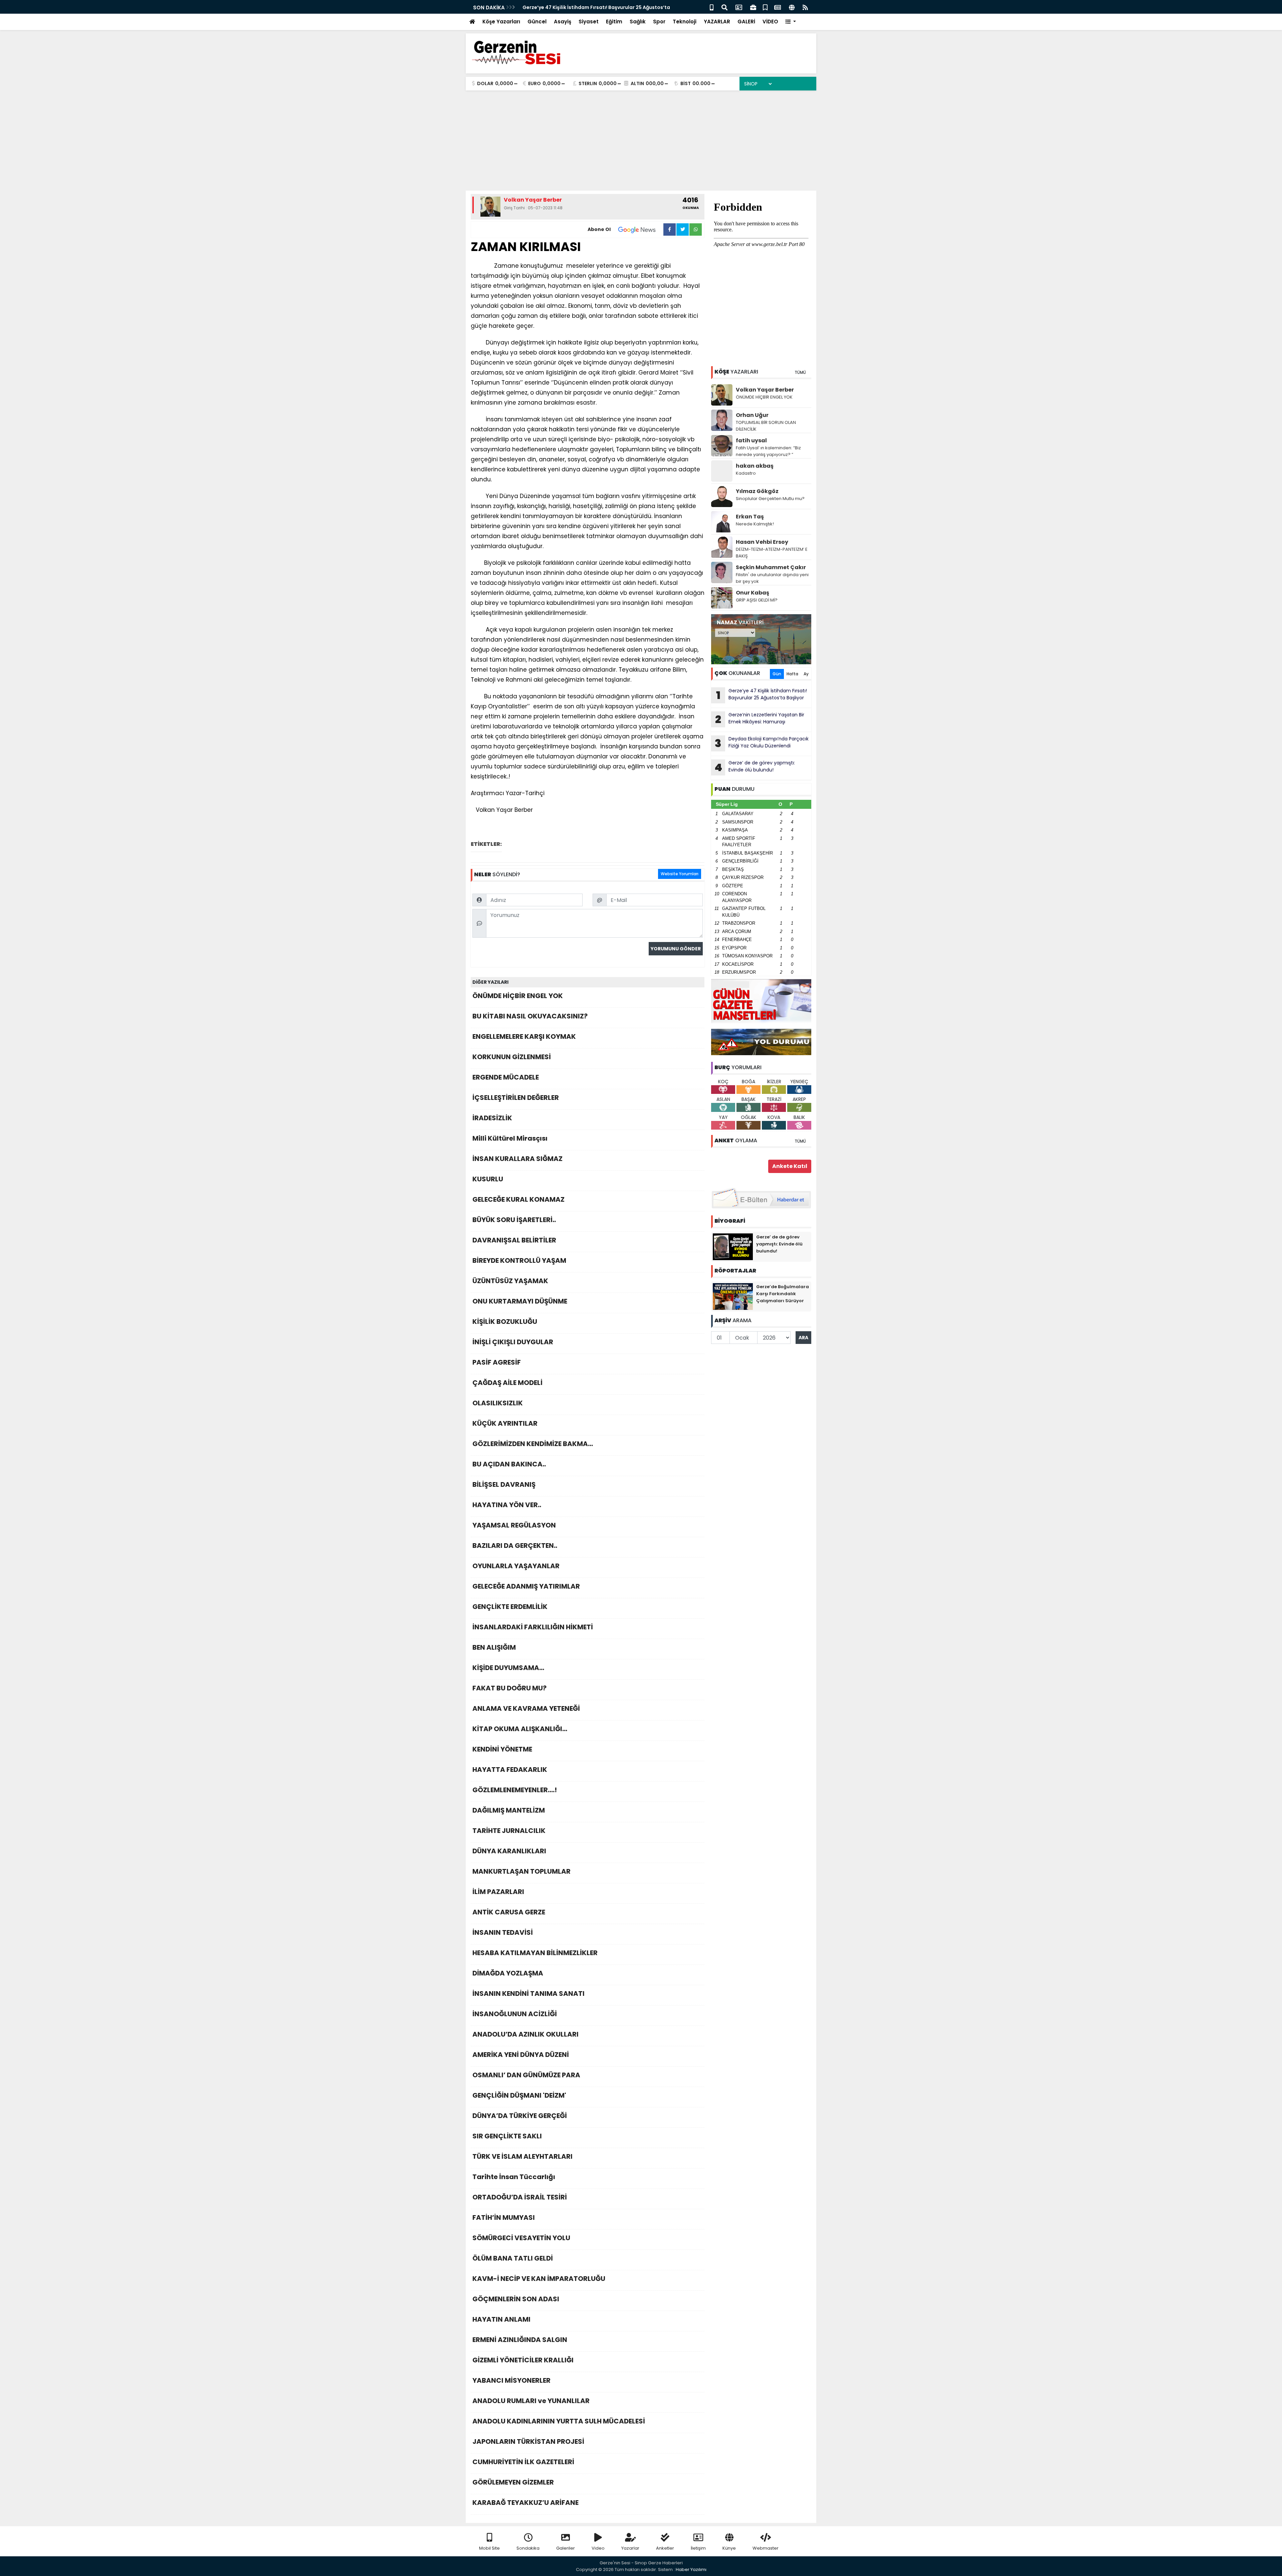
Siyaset (589, 22)
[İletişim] (739, 7)
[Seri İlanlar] (765, 7)
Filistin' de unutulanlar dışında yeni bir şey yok (772, 578)
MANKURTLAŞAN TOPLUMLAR (521, 1871)
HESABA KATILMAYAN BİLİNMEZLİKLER (535, 1953)
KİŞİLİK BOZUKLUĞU (505, 1322)
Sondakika (528, 2548)
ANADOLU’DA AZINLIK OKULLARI (525, 2034)
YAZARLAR (717, 22)
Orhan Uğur (752, 415)
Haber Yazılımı (691, 2569)
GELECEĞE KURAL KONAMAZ (518, 1199)
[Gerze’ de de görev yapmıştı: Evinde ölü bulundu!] (733, 1246)
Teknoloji (685, 22)
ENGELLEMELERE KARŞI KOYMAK (524, 1036)
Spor (659, 22)
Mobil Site (489, 2548)
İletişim (698, 2548)
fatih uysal (751, 440)
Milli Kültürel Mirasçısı (510, 1138)
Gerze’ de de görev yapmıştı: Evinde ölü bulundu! (755, 767)
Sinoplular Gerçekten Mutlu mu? (770, 499)
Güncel (537, 22)
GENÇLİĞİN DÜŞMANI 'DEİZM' (519, 2095)
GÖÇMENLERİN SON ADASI (516, 2299)
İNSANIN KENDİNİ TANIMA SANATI (528, 1994)
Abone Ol (599, 229)
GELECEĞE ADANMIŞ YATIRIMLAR (526, 1586)
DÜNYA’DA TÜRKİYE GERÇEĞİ (520, 2116)
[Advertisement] (641, 141)
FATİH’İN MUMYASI (504, 2217)
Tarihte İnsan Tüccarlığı (514, 2177)
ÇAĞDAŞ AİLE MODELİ (507, 1383)
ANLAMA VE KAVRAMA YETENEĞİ (526, 1708)
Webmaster (766, 2548)
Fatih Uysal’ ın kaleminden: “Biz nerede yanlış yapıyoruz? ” (768, 451)
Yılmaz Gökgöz (757, 491)
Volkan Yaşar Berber (765, 390)
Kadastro (746, 473)
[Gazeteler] (778, 7)
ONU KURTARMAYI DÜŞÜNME (520, 1301)
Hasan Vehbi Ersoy (762, 542)
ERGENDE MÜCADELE (506, 1077)
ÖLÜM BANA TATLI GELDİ (513, 2258)
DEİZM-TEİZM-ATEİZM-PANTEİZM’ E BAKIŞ (772, 553)
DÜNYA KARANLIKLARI (509, 1851)
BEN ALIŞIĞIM (494, 1647)
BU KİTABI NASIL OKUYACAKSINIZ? (530, 1016)
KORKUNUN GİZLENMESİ (512, 1057)
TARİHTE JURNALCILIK (509, 1831)
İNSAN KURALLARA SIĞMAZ (517, 1159)
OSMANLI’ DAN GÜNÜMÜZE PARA (526, 2075)
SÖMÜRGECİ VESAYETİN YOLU (521, 2238)
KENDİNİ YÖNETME (502, 1749)
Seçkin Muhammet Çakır (771, 567)
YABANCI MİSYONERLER (511, 2380)
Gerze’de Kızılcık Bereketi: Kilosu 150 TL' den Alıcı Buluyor (591, 7)
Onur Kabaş (753, 593)
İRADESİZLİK (492, 1118)
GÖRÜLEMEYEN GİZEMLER (513, 2482)
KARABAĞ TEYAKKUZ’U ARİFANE (525, 2503)
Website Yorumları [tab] (680, 874)
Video (598, 2548)
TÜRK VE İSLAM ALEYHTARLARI (522, 2156)
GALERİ (746, 22)
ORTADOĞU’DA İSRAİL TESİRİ (520, 2197)
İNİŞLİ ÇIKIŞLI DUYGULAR (513, 1342)
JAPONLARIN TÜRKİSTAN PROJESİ (528, 2441)
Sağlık (638, 22)
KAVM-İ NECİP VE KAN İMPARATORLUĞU (539, 2279)
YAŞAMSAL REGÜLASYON (514, 1525)
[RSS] (805, 7)
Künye (729, 2548)
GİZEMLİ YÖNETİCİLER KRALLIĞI (523, 2360)
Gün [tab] (777, 674)
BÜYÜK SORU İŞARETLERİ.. (514, 1220)
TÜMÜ (800, 372)
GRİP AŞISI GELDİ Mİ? (757, 600)
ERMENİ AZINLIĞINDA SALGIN (520, 2340)
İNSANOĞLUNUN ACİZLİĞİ (515, 2014)
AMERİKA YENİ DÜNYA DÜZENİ (521, 2055)
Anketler (665, 2548)
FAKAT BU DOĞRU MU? (509, 1688)
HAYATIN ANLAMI (501, 2319)
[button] (791, 22)
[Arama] (724, 7)
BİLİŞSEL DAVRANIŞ (504, 1484)
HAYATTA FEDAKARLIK (510, 1770)
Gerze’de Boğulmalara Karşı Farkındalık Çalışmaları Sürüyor (783, 1294)
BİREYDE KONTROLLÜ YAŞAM (519, 1260)
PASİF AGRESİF (497, 1362)
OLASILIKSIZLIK (498, 1403)
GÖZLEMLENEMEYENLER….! (515, 1790)
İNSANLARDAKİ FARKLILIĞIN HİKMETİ (533, 1627)
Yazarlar (630, 2548)
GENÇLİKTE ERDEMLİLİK (510, 1607)
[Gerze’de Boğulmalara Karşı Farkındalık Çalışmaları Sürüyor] (733, 1296)
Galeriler (566, 2548)
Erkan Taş (750, 517)
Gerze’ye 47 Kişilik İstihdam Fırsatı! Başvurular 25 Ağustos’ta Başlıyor (762, 695)
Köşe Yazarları (501, 22)
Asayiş (563, 22)
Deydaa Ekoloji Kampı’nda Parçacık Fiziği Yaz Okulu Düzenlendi (762, 743)
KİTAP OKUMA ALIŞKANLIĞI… (520, 1729)
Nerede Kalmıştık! (755, 524)
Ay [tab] (806, 674)
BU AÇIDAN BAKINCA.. (509, 1464)
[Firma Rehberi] (753, 7)
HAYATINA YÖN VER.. (507, 1505)
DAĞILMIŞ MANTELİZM (509, 1810)
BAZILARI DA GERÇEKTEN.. (515, 1546)
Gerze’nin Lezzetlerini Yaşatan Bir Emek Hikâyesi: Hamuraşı (760, 719)
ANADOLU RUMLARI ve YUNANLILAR (531, 2401)
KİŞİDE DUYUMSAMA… (508, 1668)
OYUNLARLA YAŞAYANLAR (516, 1566)
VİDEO (770, 22)
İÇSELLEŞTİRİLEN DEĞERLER (516, 1098)
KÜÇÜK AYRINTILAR (505, 1423)
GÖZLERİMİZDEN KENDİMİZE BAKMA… (533, 1444)
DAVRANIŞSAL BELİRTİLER (514, 1240)
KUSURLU (488, 1179)
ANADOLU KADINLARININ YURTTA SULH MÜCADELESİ (559, 2421)
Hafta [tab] (792, 674)
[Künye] (792, 7)
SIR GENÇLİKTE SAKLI (507, 2136)
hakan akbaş (755, 466)
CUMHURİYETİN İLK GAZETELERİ (523, 2462)
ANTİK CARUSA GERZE (509, 1912)
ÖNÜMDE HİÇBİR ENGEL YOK (518, 996)
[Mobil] (712, 7)
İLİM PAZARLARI (498, 1892)
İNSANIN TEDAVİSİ (503, 1932)
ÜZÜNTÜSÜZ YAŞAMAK (510, 1281)
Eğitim (614, 22)
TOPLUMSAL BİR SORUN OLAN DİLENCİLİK (766, 426)
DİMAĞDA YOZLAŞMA (508, 1973)
